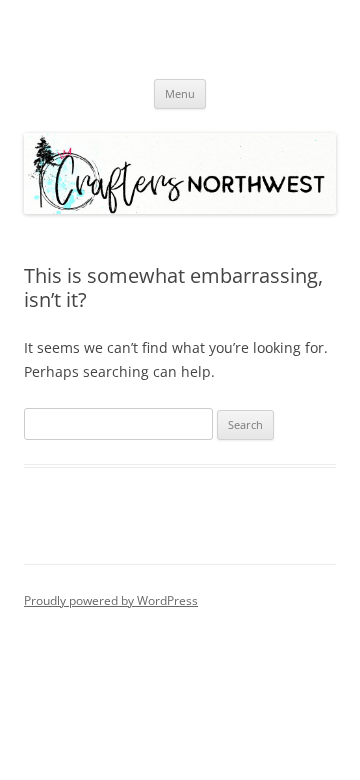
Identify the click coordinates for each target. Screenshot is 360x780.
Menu (180, 93)
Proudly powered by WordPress (111, 600)
